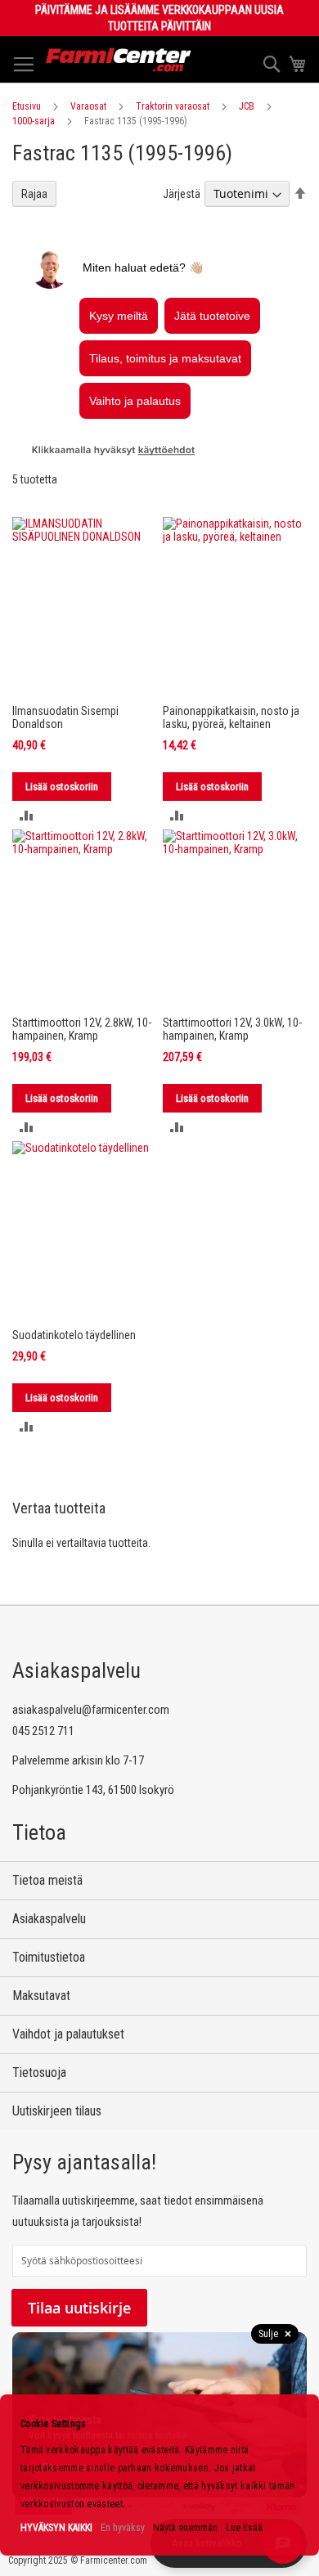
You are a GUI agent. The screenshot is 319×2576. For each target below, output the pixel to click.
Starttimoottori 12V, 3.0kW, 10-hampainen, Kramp (232, 1029)
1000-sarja (34, 121)
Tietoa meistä (47, 1880)
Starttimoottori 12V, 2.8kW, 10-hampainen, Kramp (82, 1029)
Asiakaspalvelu (49, 1919)
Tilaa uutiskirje (79, 2308)
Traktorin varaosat (173, 106)
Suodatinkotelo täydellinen (74, 1335)
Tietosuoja (39, 2072)
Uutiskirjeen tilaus (57, 2111)
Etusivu (27, 106)
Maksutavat (41, 1996)
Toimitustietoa (49, 1957)
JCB (247, 106)
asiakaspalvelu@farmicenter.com (91, 1710)
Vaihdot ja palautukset (68, 2034)
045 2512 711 (43, 1731)
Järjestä (182, 194)
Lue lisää (244, 2528)
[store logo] (119, 60)
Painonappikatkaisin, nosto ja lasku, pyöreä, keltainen (231, 717)
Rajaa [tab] (34, 194)
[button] (27, 815)
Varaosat (88, 106)
